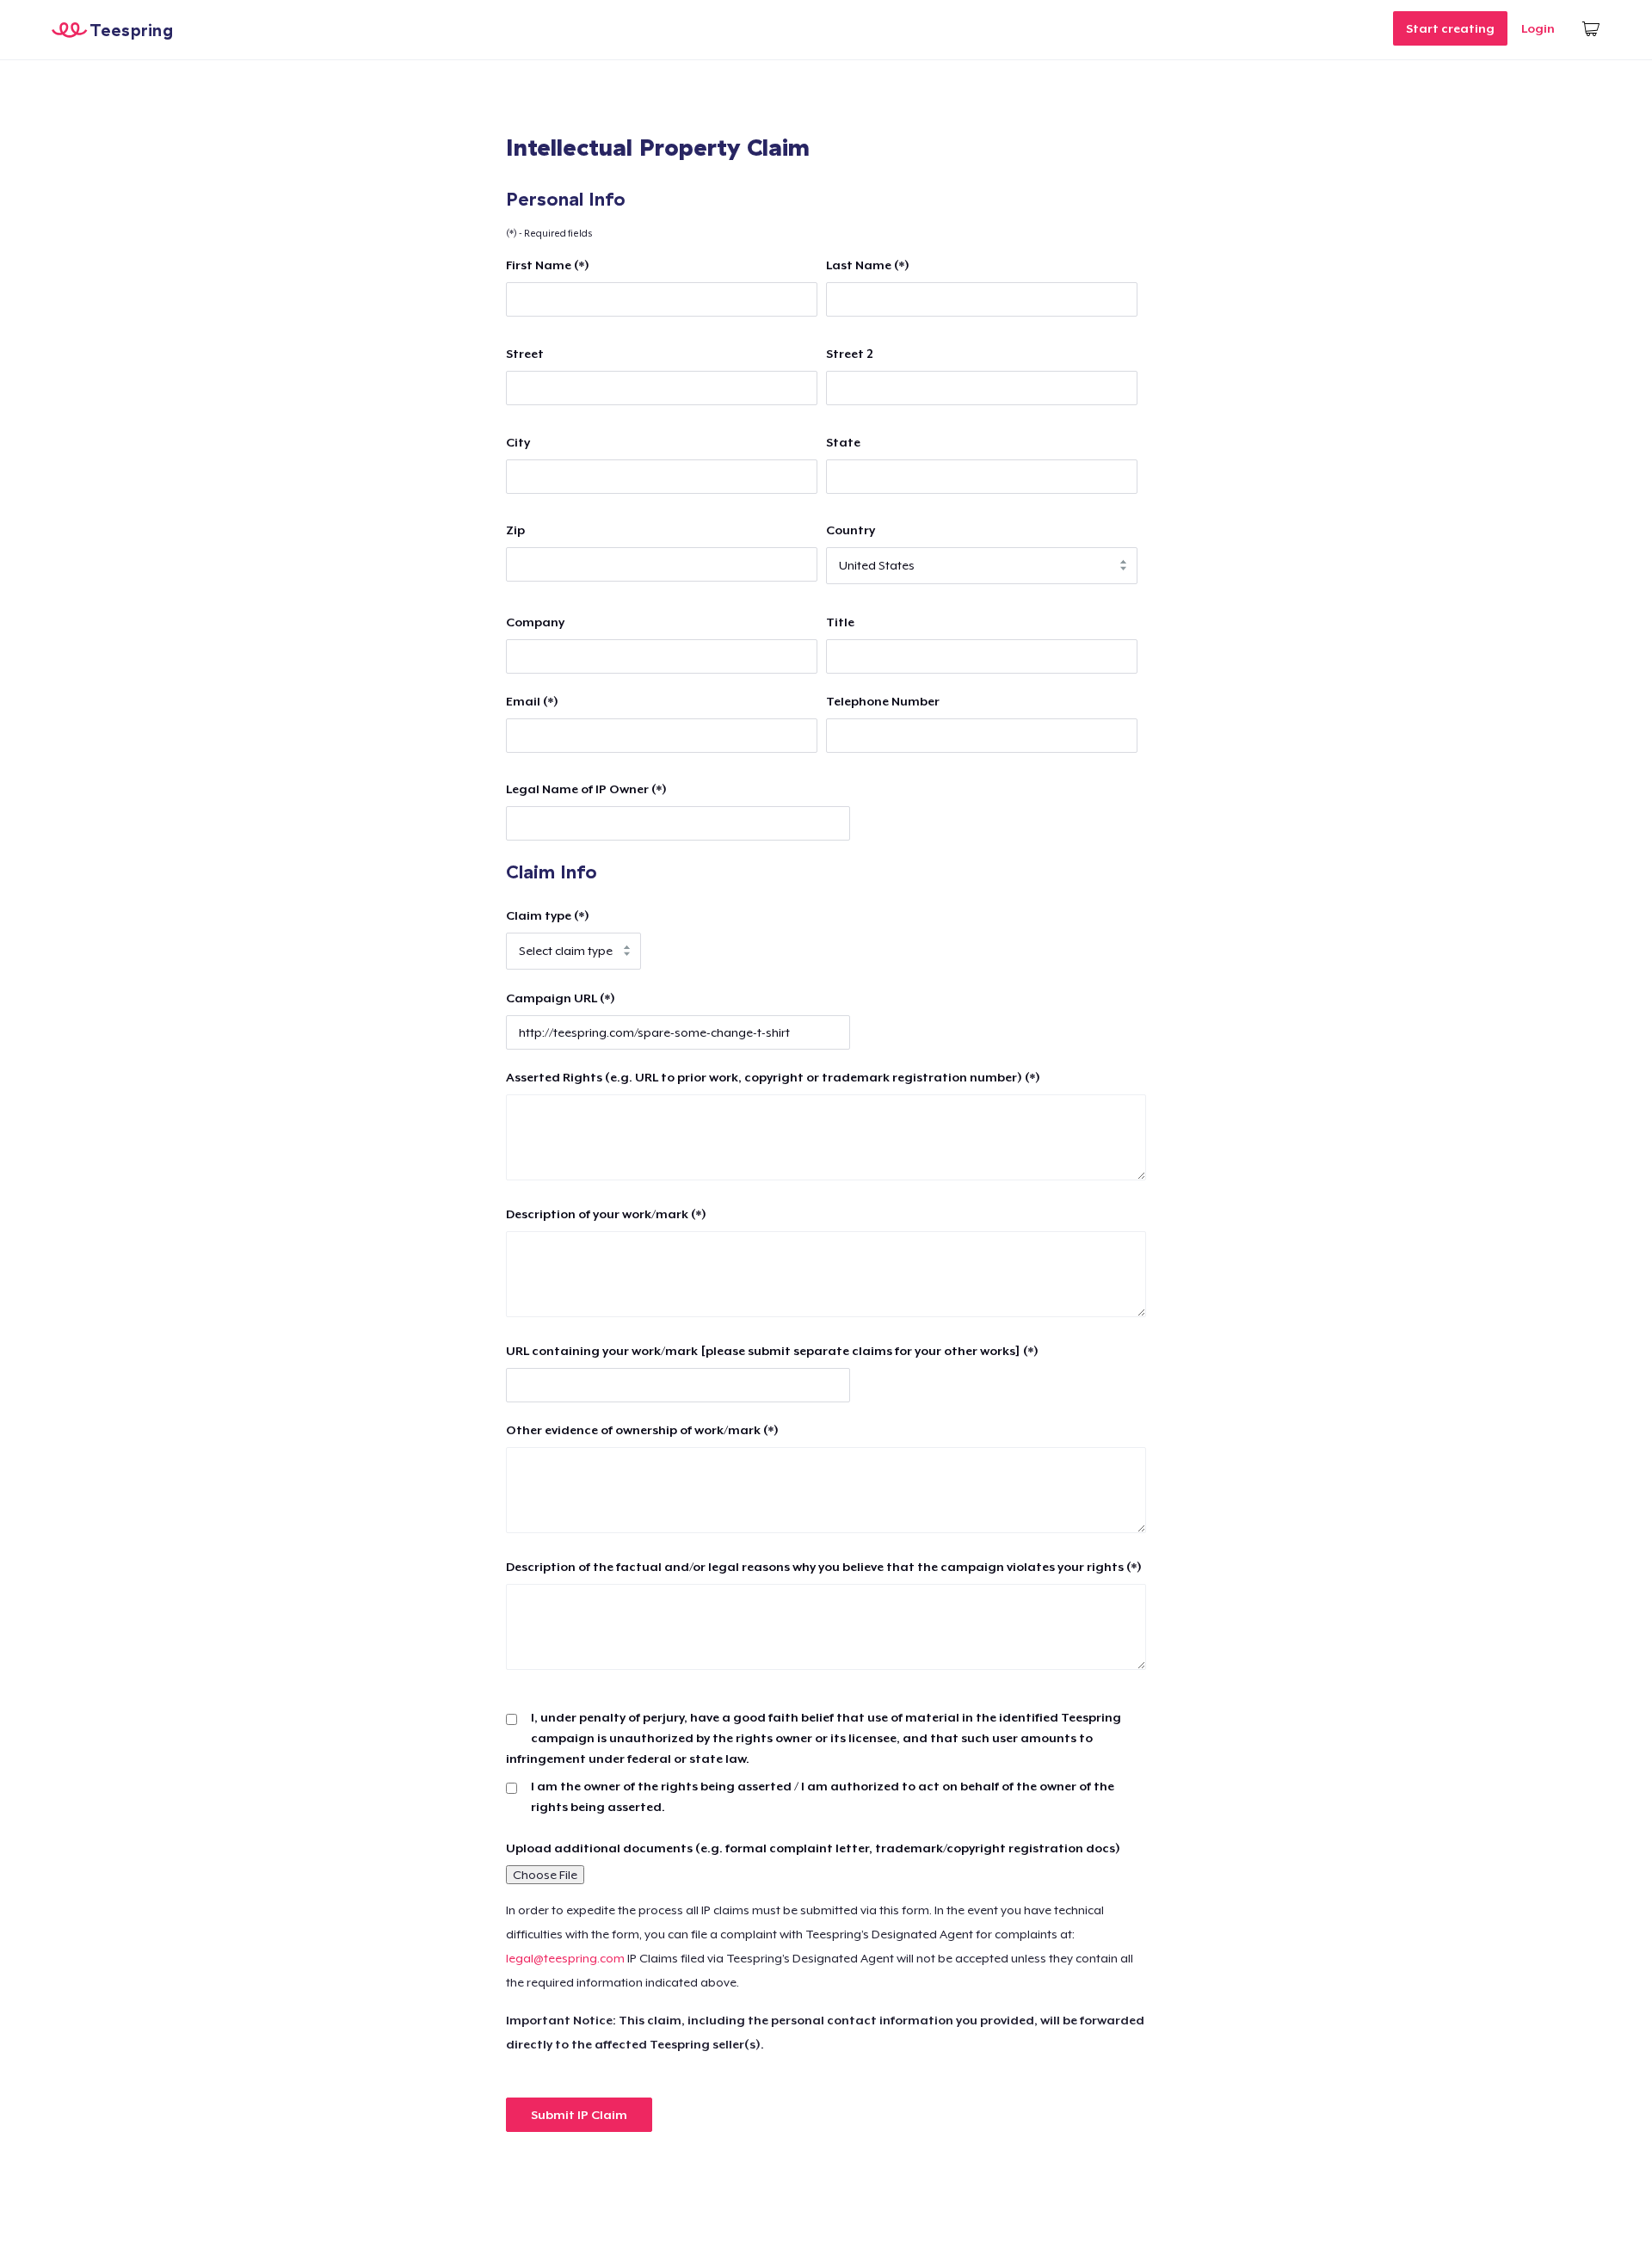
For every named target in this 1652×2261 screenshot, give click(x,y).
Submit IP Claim (579, 2115)
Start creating (1450, 28)
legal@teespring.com (565, 1958)
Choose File (545, 1875)
